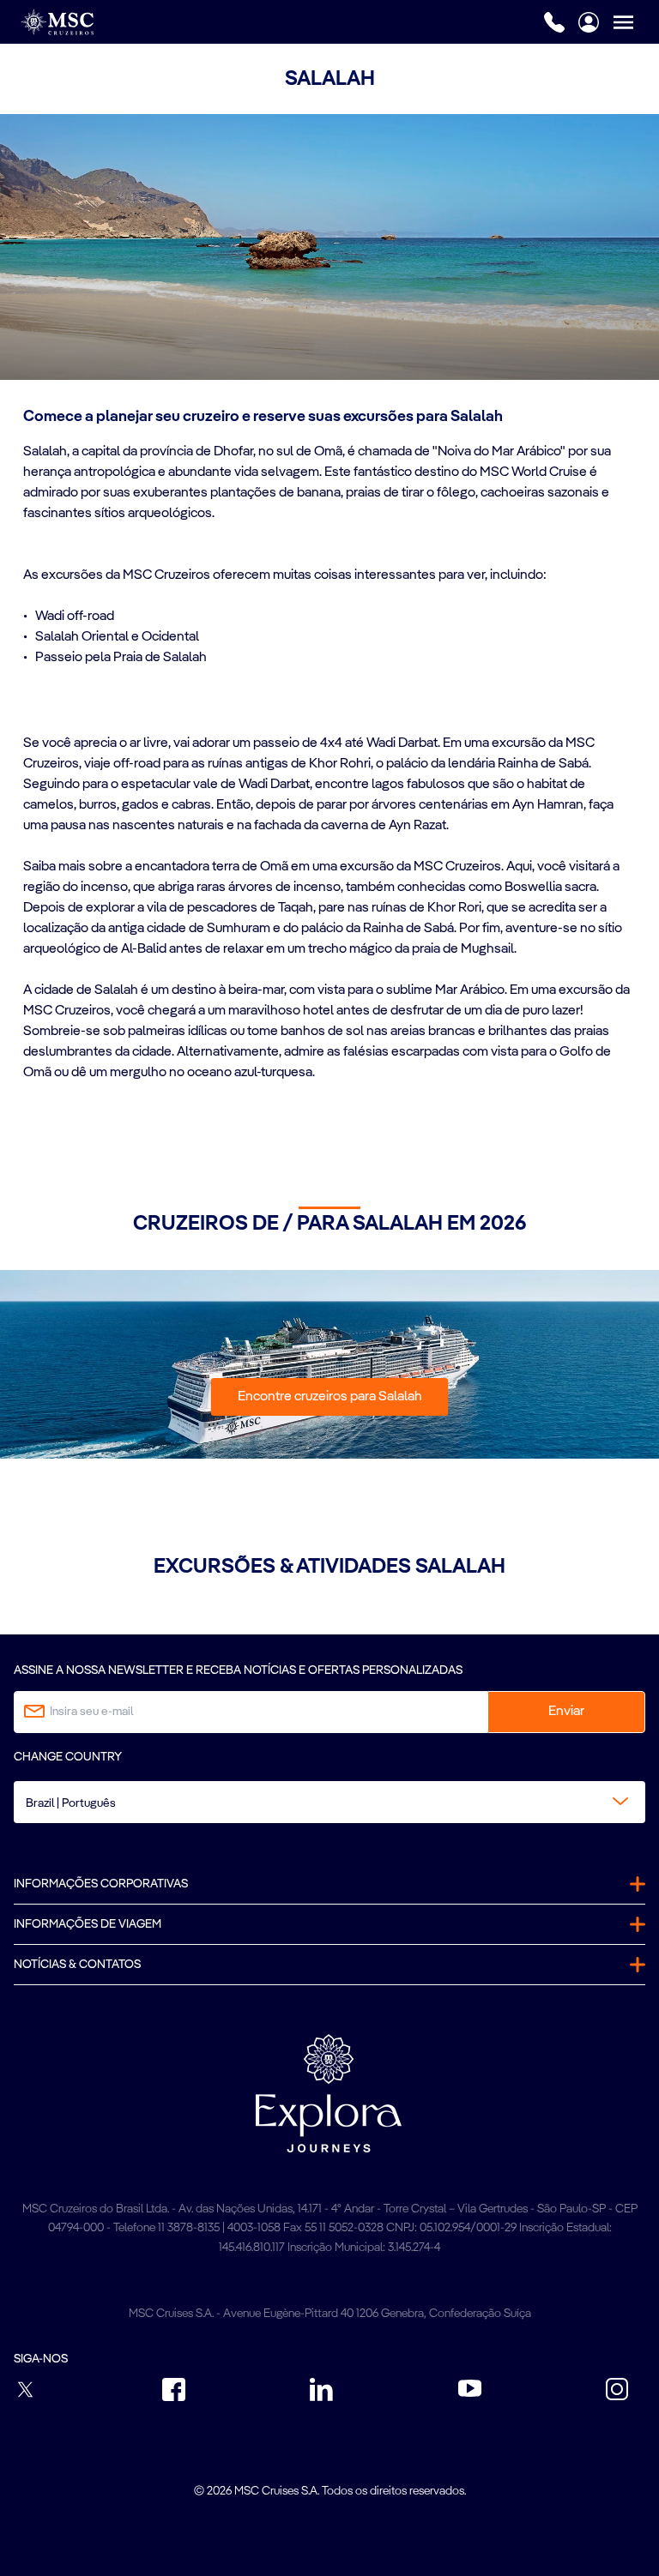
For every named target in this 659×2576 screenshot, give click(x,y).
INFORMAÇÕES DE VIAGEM (88, 1924)
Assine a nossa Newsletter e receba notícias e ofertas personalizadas (238, 1670)
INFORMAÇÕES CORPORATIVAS (101, 1884)
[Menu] (636, 22)
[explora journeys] (329, 2093)
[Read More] (24, 680)
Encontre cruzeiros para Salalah (330, 1397)
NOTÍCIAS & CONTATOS (77, 1965)
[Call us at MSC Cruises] (554, 22)
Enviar (566, 1712)
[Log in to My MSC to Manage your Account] (589, 22)
